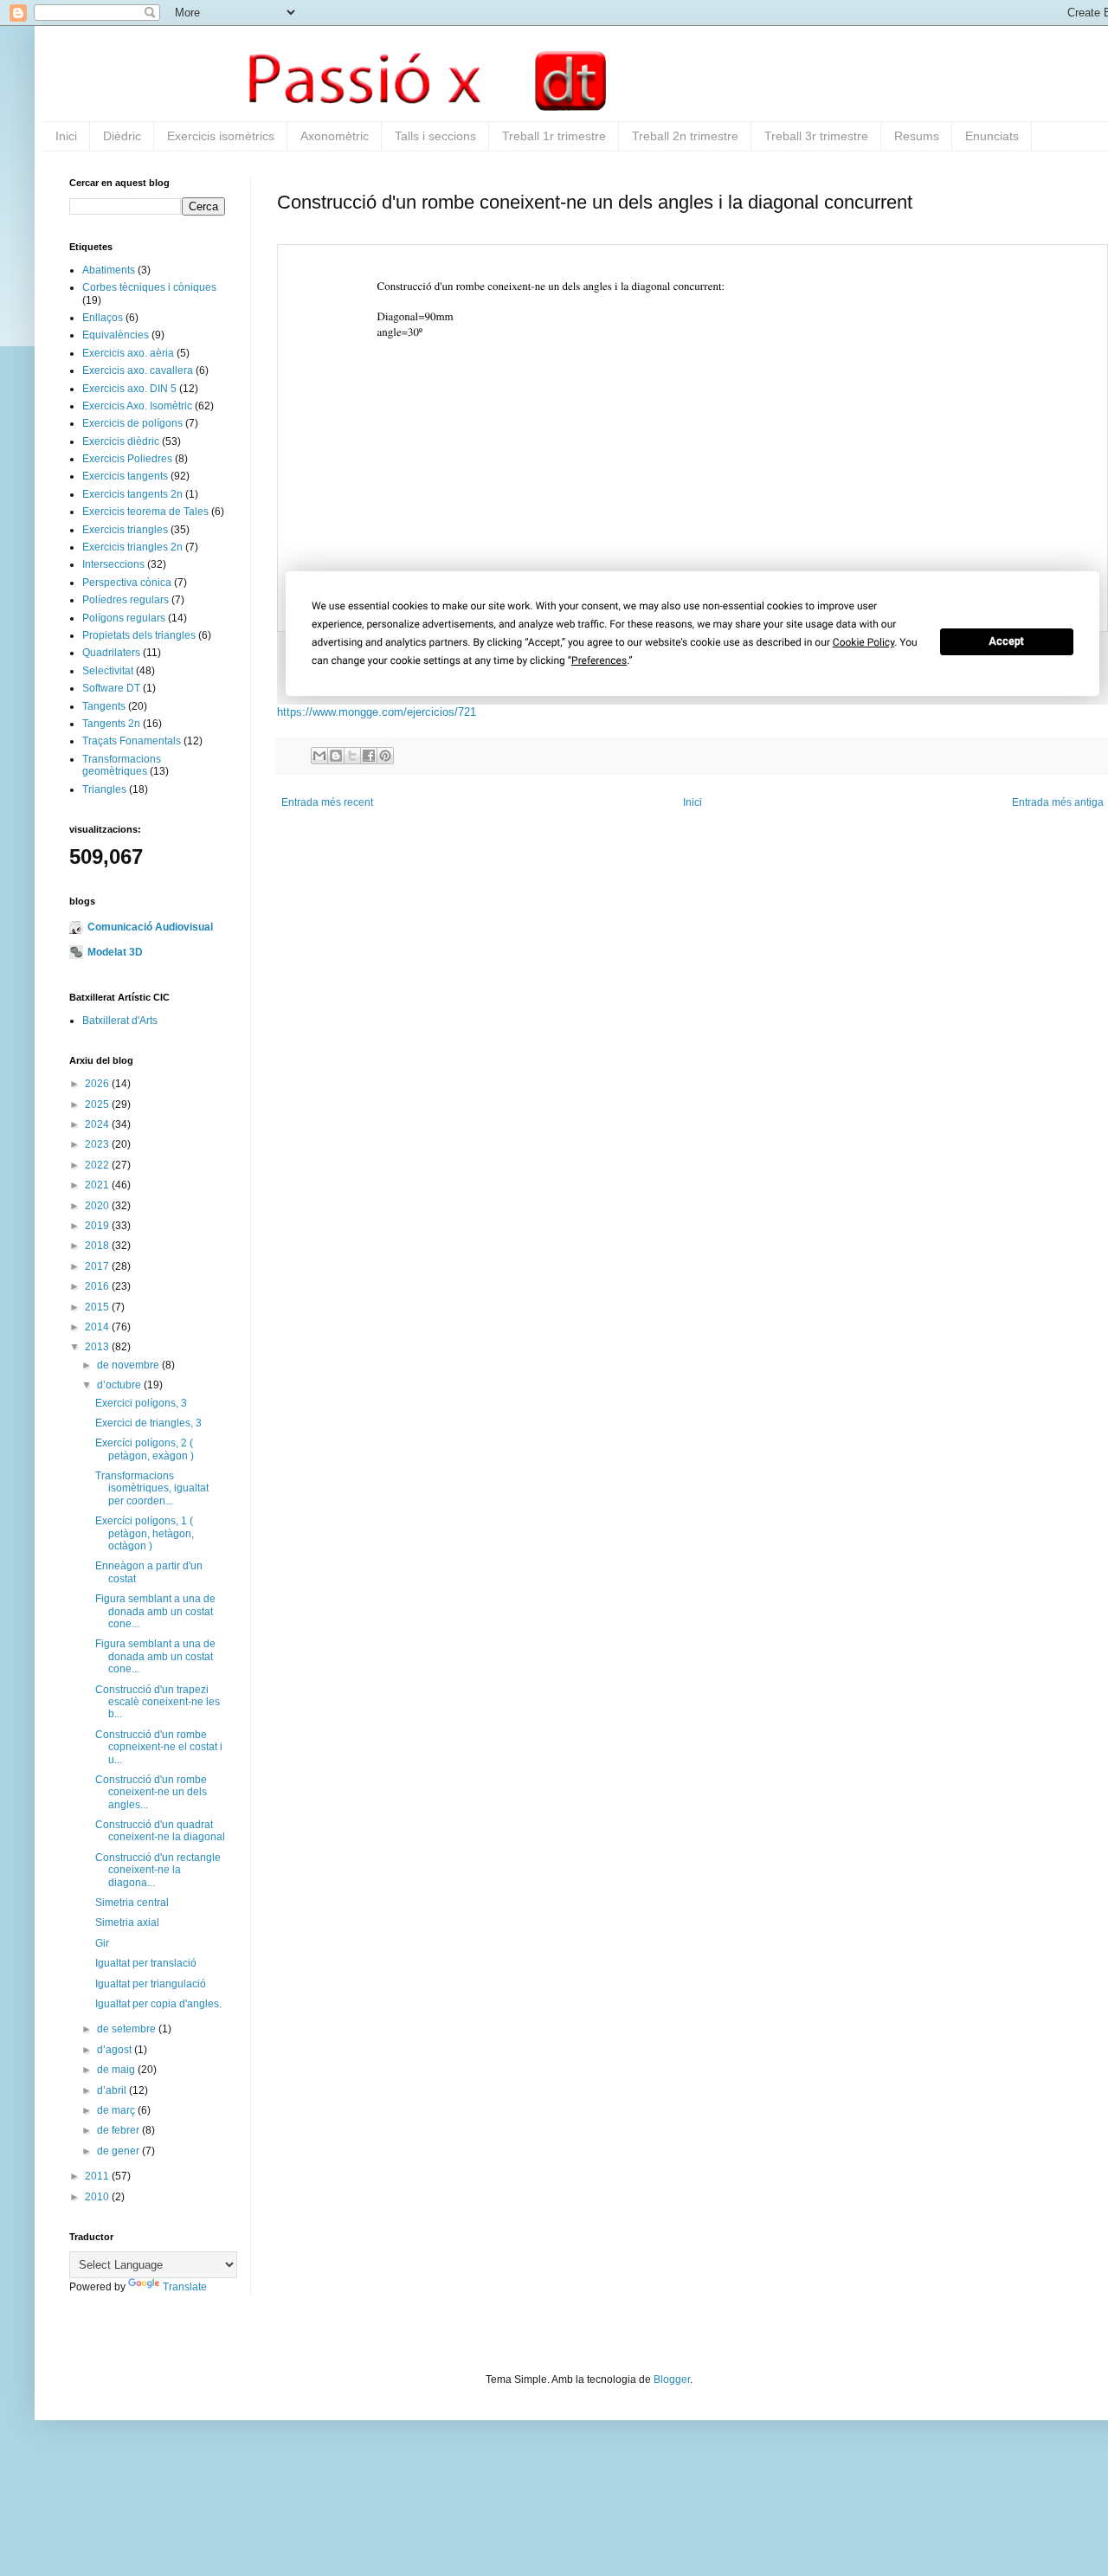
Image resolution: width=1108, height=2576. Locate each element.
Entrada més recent (327, 802)
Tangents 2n (111, 724)
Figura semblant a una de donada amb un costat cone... (155, 1611)
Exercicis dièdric (121, 441)
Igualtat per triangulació (151, 1984)
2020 (98, 1206)
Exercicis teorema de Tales (145, 512)
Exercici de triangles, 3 (148, 1423)
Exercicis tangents (125, 476)
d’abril (113, 2090)
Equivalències (116, 335)
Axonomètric (335, 136)
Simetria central (132, 1903)
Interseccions (113, 564)
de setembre (128, 2029)
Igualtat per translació (146, 1963)
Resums (917, 136)
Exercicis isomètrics (221, 136)
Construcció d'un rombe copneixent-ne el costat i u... (159, 1747)
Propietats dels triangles (139, 635)
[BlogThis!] (336, 756)
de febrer (119, 2130)
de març (117, 2110)
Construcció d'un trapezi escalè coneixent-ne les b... (158, 1702)
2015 (98, 1307)
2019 (98, 1226)
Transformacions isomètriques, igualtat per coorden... (152, 1488)
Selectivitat (108, 671)
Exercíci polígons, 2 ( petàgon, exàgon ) (145, 1449)
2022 (98, 1165)
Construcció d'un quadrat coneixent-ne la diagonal (160, 1831)
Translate (185, 2287)
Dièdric (122, 136)
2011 (98, 2176)
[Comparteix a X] (352, 756)
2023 (98, 1144)
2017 (98, 1266)
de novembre (129, 1365)
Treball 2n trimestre (685, 136)
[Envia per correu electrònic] (319, 756)
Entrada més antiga (1058, 802)
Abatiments (109, 270)
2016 (98, 1286)
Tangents (104, 706)
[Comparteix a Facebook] (369, 756)
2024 (98, 1124)
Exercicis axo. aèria (128, 353)
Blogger (672, 2380)
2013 (98, 1347)
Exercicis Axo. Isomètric (137, 406)
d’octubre (120, 1385)
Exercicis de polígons (132, 423)
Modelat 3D (115, 952)
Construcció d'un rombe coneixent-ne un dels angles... (151, 1792)
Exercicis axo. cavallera (138, 370)
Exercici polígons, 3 (141, 1403)
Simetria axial (127, 1922)
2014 (98, 1327)
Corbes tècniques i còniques (149, 287)
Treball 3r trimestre (816, 136)
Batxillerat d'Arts (120, 1021)
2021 (98, 1185)
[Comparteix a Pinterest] (385, 756)
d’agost (116, 2050)
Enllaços (103, 318)
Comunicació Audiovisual (150, 927)
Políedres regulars (126, 600)
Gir (102, 1943)
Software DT (111, 688)
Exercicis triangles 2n (132, 547)
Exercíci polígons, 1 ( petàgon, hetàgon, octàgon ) (145, 1533)
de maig (117, 2070)
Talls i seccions (435, 136)
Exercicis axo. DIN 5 (129, 389)
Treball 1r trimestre (554, 136)
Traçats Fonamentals (132, 741)
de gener (119, 2151)
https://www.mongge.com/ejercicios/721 (377, 712)
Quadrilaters (111, 653)
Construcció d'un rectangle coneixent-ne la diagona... (158, 1870)
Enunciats (992, 136)
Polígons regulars (124, 618)
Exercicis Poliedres (127, 459)
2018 (98, 1246)
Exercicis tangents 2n (132, 494)
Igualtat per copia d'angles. (158, 2004)
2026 (98, 1084)
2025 (98, 1104)
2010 (98, 2197)
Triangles (104, 789)
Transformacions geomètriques (122, 765)
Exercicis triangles (125, 530)
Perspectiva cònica (127, 583)
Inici (66, 136)
